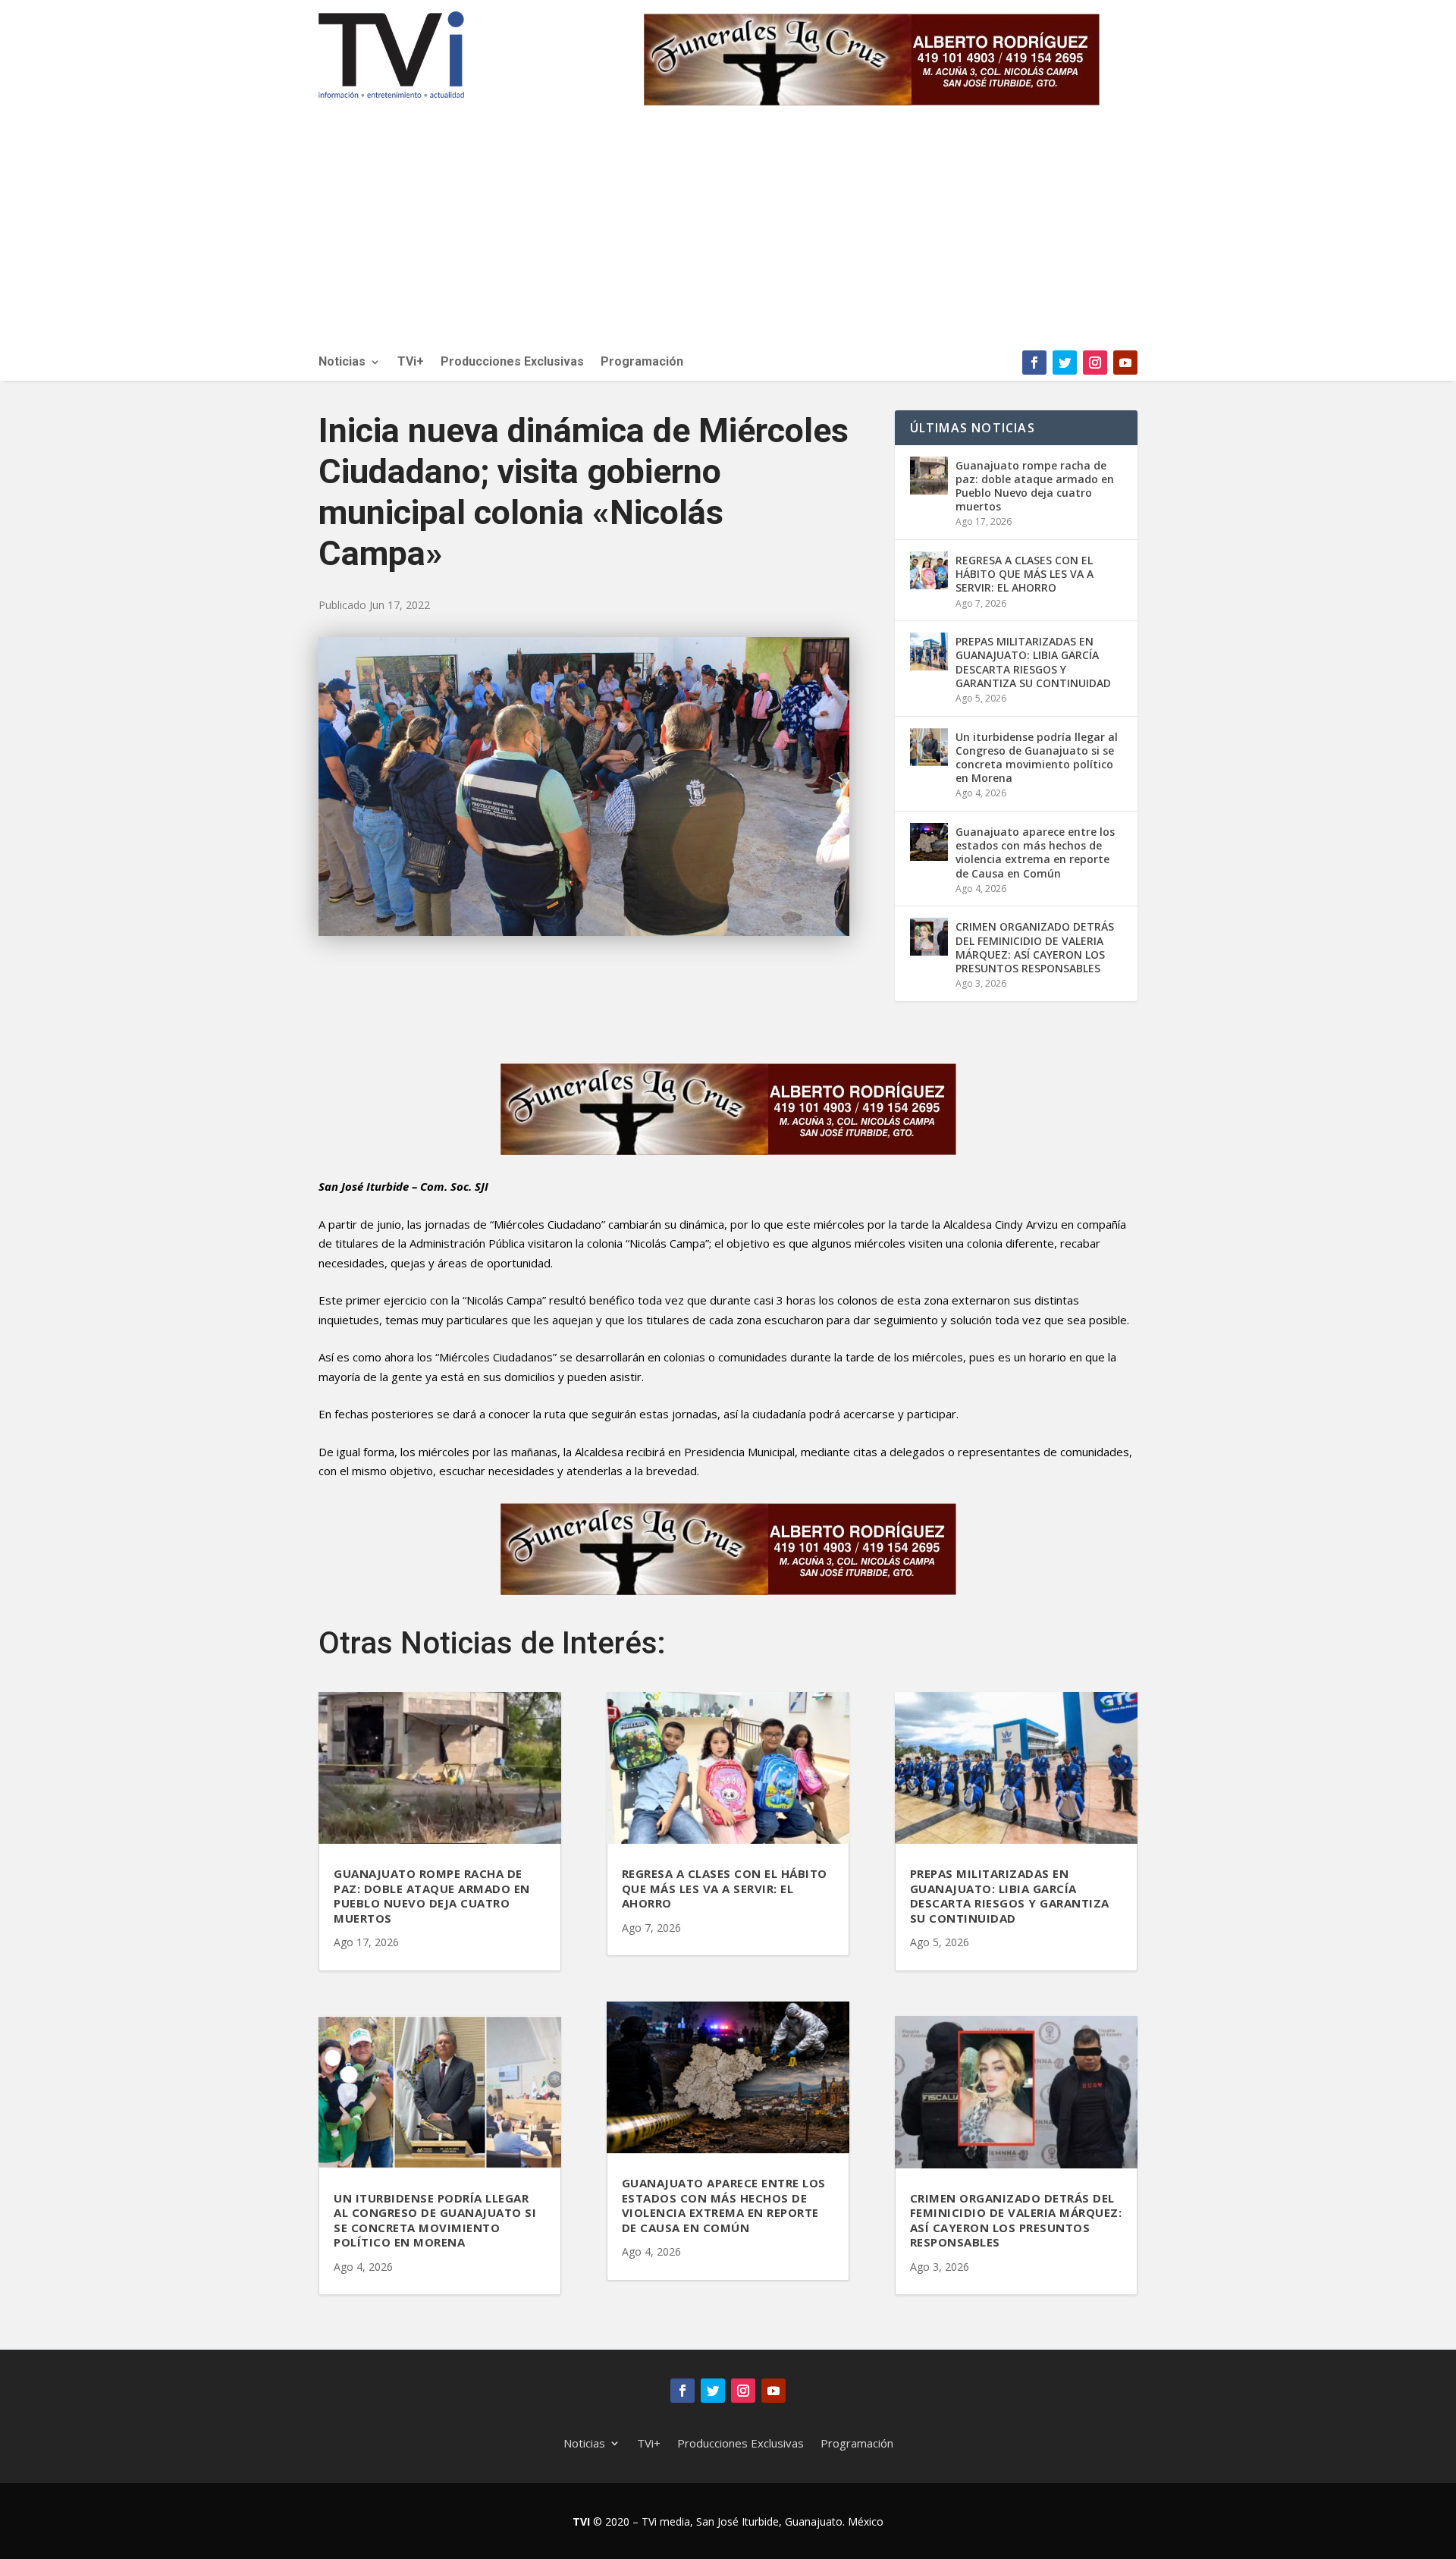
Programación (642, 363)
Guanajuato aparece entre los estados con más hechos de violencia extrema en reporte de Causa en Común (1035, 852)
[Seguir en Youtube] (1125, 363)
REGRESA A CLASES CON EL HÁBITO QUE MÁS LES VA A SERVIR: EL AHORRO (1025, 574)
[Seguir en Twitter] (1065, 363)
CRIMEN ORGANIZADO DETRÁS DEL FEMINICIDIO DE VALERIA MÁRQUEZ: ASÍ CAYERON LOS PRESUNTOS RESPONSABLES (1035, 947)
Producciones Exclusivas (512, 363)
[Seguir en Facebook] (1034, 363)
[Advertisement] (728, 237)
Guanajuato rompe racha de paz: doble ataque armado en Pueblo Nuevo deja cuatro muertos (1035, 486)
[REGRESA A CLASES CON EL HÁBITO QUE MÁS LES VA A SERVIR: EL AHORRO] (929, 570)
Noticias (342, 363)
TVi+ (411, 363)
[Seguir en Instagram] (1095, 363)
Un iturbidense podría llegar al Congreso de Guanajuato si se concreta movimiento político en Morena (1037, 758)
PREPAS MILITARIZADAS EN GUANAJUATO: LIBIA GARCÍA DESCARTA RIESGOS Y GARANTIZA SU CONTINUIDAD (1033, 662)
